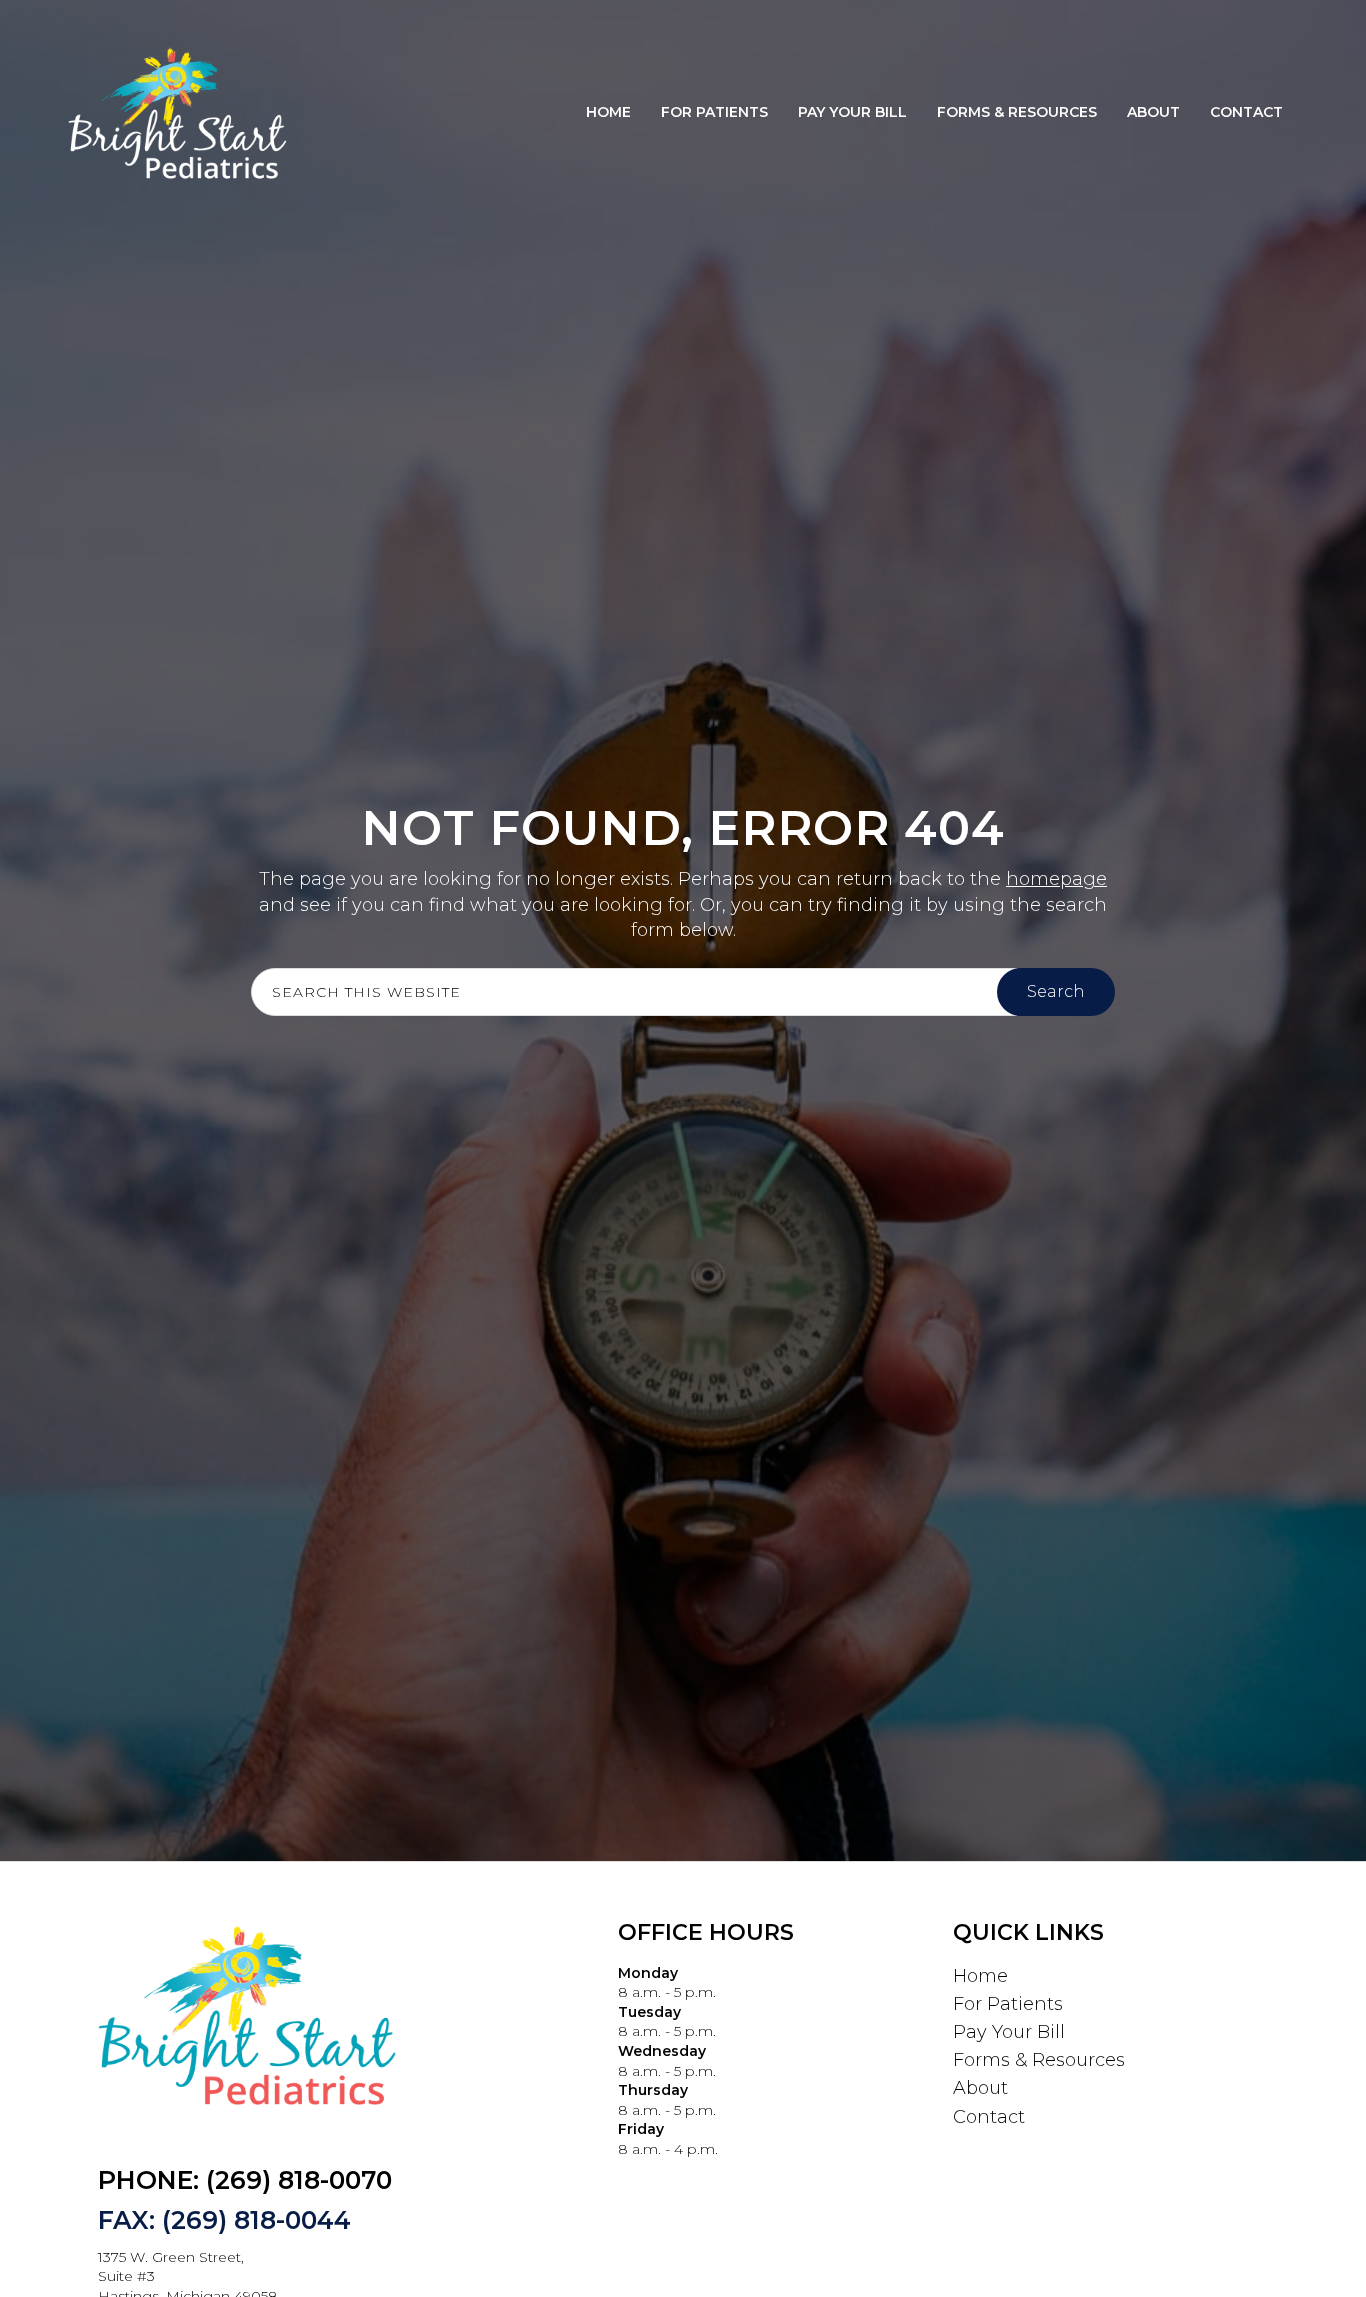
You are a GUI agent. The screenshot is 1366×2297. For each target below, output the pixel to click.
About (980, 2088)
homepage (1056, 879)
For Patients (1008, 2004)
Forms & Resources (1039, 2060)
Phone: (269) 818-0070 (245, 2180)
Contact (989, 2117)
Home (980, 1976)
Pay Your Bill (1009, 2032)
